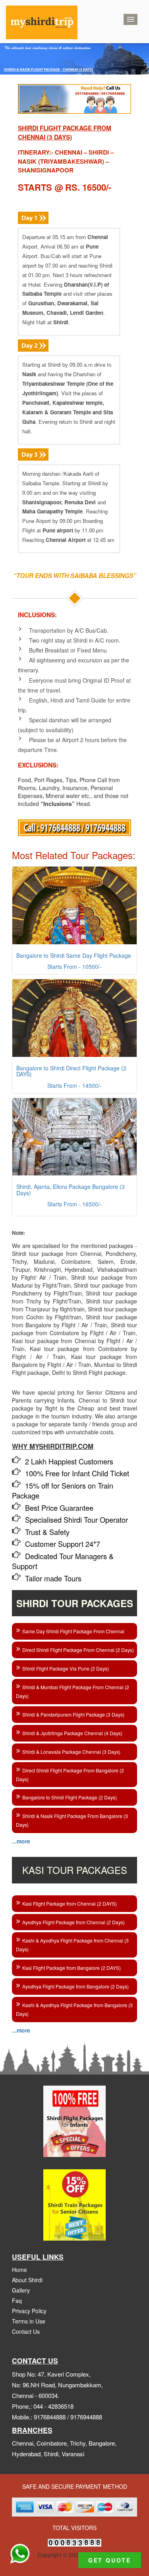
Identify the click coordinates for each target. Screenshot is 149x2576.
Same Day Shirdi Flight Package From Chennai (73, 1627)
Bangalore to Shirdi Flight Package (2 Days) (70, 1793)
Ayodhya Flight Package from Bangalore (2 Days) (75, 1982)
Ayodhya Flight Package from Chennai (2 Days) (74, 1918)
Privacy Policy (29, 2307)
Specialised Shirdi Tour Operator (76, 1516)
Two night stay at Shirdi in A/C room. (75, 640)
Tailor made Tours (53, 1574)
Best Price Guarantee (59, 1504)
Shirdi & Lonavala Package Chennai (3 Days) (71, 1748)
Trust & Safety (47, 1528)
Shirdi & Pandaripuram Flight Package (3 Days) (73, 1710)
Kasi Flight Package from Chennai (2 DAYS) (70, 1899)
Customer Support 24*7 (63, 1540)
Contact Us (26, 2327)
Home (19, 2266)
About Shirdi (27, 2276)
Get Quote (110, 2560)
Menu (131, 19)
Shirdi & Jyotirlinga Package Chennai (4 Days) (72, 1729)
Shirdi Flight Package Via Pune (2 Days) (66, 1664)
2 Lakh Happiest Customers (69, 1457)
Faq (17, 2297)
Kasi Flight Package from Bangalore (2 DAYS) (72, 1964)
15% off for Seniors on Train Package (63, 1486)
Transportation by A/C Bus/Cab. (69, 630)
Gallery (21, 2286)
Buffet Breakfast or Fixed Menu (68, 650)
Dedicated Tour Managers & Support (63, 1557)
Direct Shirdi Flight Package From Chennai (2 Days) (78, 1646)
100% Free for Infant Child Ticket (77, 1469)
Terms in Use (29, 2317)
